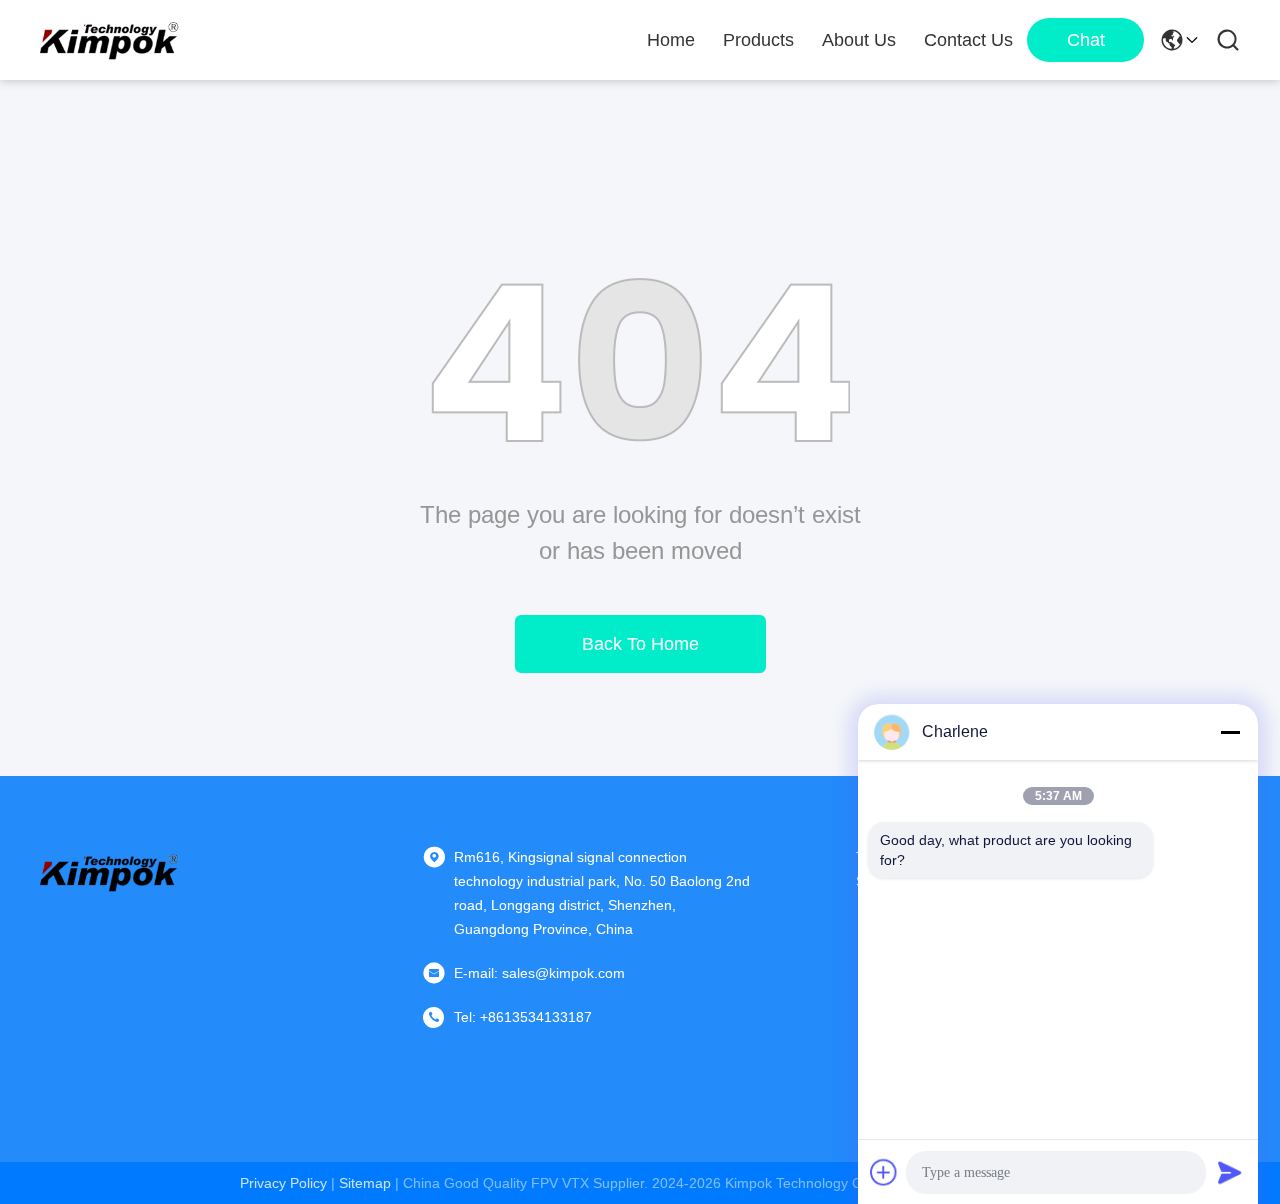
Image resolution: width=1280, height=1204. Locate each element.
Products (758, 40)
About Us (859, 40)
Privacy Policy (283, 1183)
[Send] (1230, 1172)
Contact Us (968, 40)
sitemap (365, 1183)
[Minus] (1230, 732)
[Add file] (884, 1172)
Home (671, 40)
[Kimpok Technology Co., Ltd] (110, 40)
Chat (1086, 40)
